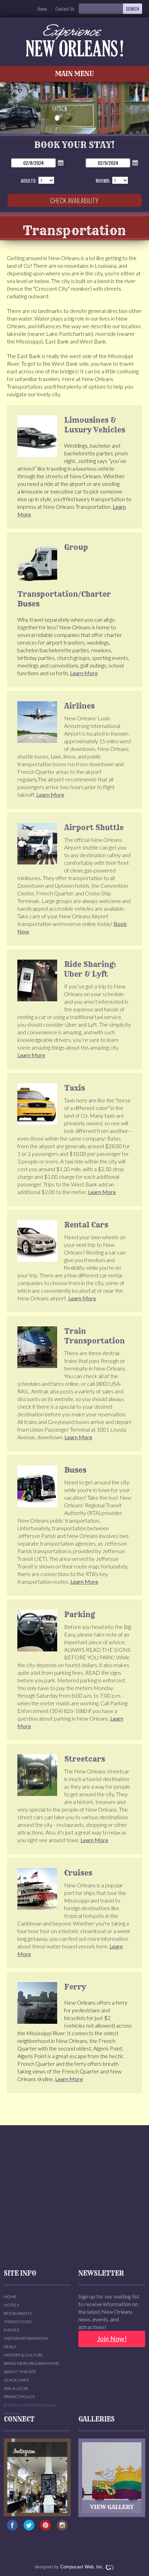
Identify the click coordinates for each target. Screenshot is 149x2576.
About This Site (20, 2372)
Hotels (11, 2305)
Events (11, 2330)
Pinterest (46, 2528)
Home (42, 9)
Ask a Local (16, 2388)
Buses (75, 1470)
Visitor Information (26, 2338)
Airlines (79, 706)
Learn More (84, 673)
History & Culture (23, 2355)
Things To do (18, 2322)
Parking (80, 1614)
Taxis (74, 1088)
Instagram (62, 2528)
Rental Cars (86, 1225)
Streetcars (85, 1759)
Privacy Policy (19, 2397)
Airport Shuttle (94, 827)
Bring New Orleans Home (32, 2363)
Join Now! (112, 2339)
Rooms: (103, 180)
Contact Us (65, 9)
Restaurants (18, 2313)
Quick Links (16, 2380)
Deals (10, 2347)
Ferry (75, 1987)
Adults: (29, 180)
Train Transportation (94, 1336)
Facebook (12, 2528)
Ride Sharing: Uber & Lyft (90, 969)
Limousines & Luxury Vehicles (95, 425)
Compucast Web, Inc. (82, 2567)
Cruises (78, 1873)
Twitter (29, 2528)
